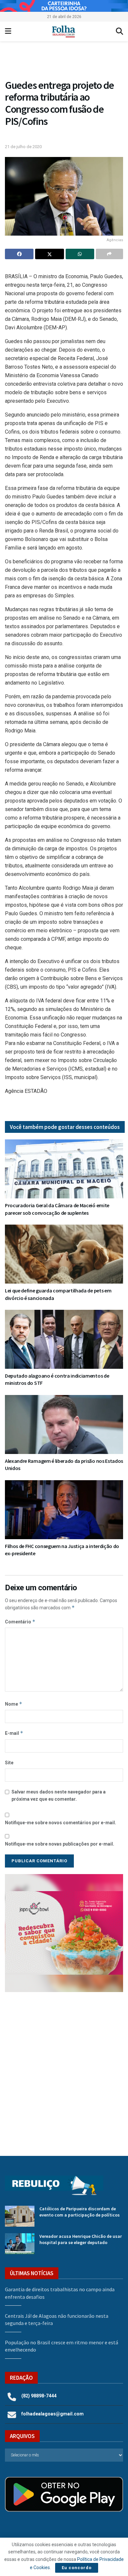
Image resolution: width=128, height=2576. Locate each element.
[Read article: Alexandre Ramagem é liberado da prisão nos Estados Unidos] (64, 1424)
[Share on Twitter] (49, 254)
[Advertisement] (64, 2069)
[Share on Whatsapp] (80, 254)
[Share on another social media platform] (109, 254)
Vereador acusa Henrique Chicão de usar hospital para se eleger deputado (81, 2239)
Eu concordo (77, 2568)
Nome (14, 1704)
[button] (64, 62)
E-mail (14, 1733)
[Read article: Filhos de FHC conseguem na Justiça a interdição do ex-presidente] (64, 1510)
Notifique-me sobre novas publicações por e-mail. (60, 1844)
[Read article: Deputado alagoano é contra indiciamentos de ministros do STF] (64, 1339)
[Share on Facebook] (19, 254)
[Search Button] (119, 31)
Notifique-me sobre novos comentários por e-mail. (61, 1823)
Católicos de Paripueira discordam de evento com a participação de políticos (80, 2212)
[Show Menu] (8, 31)
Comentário (20, 1622)
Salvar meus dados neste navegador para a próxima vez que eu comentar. (59, 1795)
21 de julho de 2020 (23, 147)
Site (9, 1763)
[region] (64, 6)
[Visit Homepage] (64, 31)
